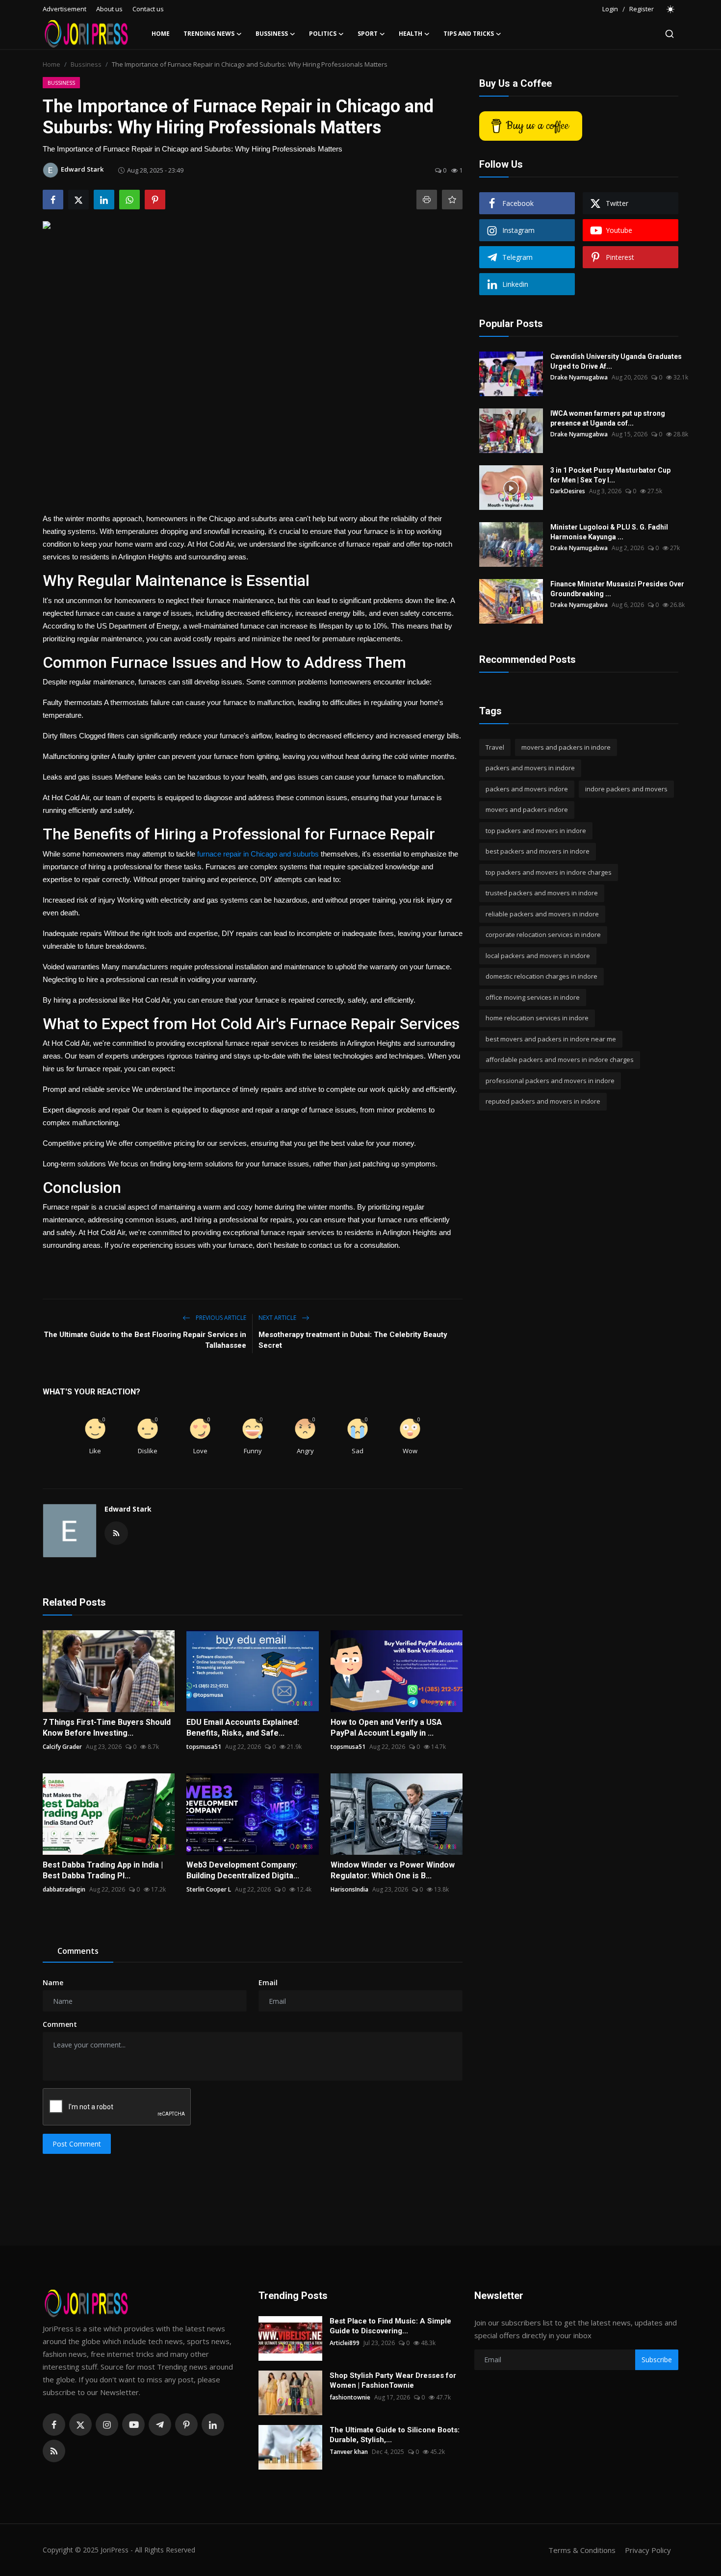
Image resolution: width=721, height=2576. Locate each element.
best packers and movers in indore (538, 852)
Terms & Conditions (582, 2550)
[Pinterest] (186, 2424)
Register (642, 9)
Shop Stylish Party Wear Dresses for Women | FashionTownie (393, 2380)
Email (268, 1983)
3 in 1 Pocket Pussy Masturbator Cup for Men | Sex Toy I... (610, 475)
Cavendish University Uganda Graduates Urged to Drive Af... (616, 361)
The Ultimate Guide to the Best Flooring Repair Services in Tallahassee (145, 1340)
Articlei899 (345, 2343)
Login (610, 9)
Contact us (148, 9)
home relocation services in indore (537, 1018)
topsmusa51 (204, 1747)
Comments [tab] (78, 1951)
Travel (495, 747)
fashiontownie (350, 2397)
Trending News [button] (209, 34)
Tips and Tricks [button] (469, 34)
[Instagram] (107, 2424)
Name (53, 1983)
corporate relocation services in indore (543, 935)
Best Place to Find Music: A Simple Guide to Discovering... (390, 2326)
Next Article (278, 1318)
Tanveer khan (349, 2452)
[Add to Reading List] (452, 200)
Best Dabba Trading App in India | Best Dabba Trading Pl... (103, 1870)
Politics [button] (323, 34)
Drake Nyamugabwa (579, 377)
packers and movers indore (527, 789)
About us (109, 9)
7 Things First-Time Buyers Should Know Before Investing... (107, 1728)
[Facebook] (54, 2424)
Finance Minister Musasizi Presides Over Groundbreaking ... (617, 589)
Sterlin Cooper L (209, 1889)
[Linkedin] (213, 2424)
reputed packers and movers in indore (543, 1102)
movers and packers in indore (566, 747)
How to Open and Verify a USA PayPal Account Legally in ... (386, 1728)
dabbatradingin (64, 1889)
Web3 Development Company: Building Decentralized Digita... (243, 1870)
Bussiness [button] (272, 34)
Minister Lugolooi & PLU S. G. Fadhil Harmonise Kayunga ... (609, 532)
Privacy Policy (648, 2550)
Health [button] (411, 34)
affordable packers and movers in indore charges (560, 1060)
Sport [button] (368, 34)
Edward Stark (128, 1509)
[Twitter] (80, 2424)
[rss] (54, 2451)
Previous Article (220, 1318)
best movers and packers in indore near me (551, 1039)
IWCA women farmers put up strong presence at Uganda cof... (608, 418)
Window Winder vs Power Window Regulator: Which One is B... (393, 1870)
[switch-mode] (671, 9)
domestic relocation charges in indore (541, 977)
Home (161, 34)
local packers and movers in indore (538, 956)
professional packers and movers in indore (550, 1081)
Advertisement (64, 9)
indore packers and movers (626, 789)
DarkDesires (568, 491)
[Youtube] (133, 2424)
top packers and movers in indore (536, 831)
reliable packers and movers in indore (542, 914)
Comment (60, 2024)
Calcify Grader (62, 1747)
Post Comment (77, 2144)
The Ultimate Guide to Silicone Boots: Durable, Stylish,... (395, 2435)
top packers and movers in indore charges (549, 872)
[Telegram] (160, 2424)
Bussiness (86, 64)
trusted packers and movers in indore (542, 893)
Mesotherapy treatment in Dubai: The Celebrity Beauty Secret (353, 1340)
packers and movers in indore (530, 768)
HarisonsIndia (349, 1889)
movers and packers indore (527, 810)
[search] (669, 34)
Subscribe (657, 2360)
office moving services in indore (533, 997)
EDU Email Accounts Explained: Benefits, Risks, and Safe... (243, 1728)
